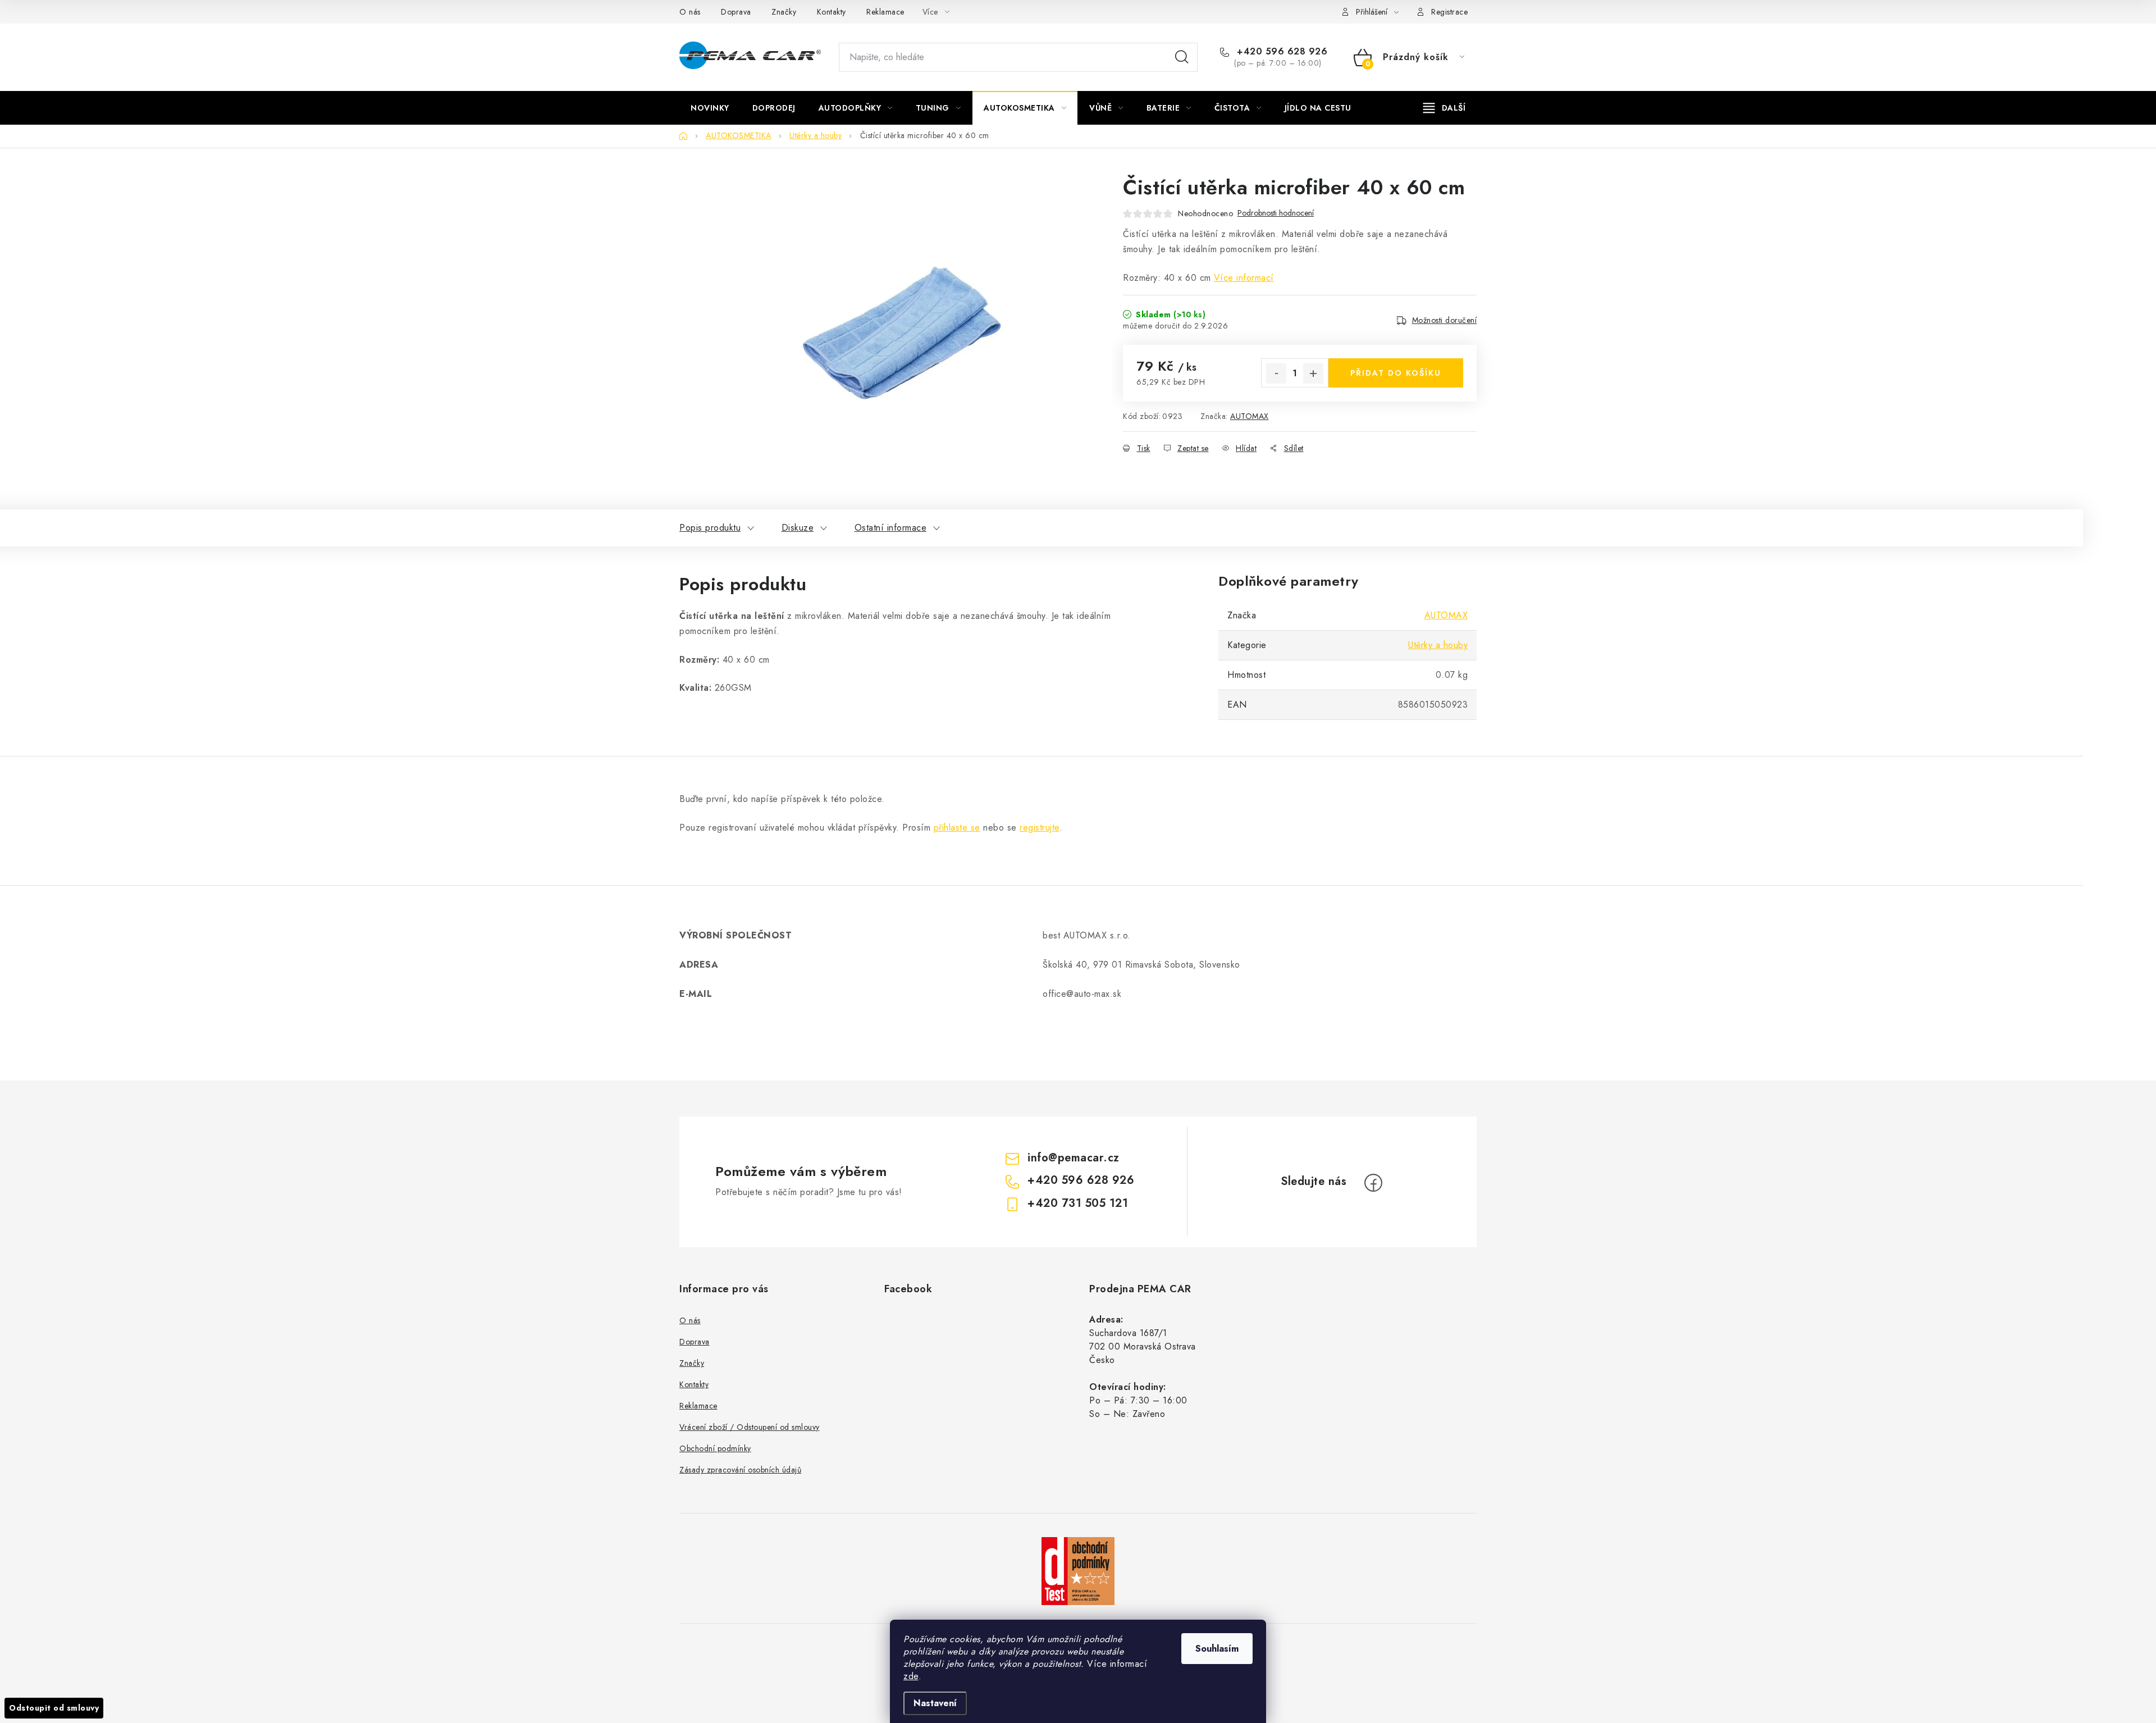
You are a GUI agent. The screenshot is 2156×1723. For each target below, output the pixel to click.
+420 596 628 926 (1281, 52)
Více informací (1244, 278)
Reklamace (885, 12)
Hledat (1182, 57)
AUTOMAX (1250, 416)
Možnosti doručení (1445, 320)
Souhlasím (1217, 1649)
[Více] (1444, 108)
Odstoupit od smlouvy (54, 1708)
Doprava (736, 12)
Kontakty (832, 12)
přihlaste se (957, 828)
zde (911, 1676)
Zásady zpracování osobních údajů (740, 1470)
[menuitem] (710, 108)
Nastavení (935, 1703)
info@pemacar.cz (1074, 1158)
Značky (784, 12)
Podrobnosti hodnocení (1276, 213)
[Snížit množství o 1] (1276, 373)
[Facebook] (1373, 1183)
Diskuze (798, 528)
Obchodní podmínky (715, 1448)
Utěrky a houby (1438, 645)
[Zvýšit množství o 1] (1313, 373)
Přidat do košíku (1396, 373)
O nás (690, 12)
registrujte (1040, 828)
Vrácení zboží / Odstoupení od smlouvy (750, 1427)
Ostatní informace (891, 528)
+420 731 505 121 (1078, 1203)
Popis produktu (710, 528)
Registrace (1449, 12)
